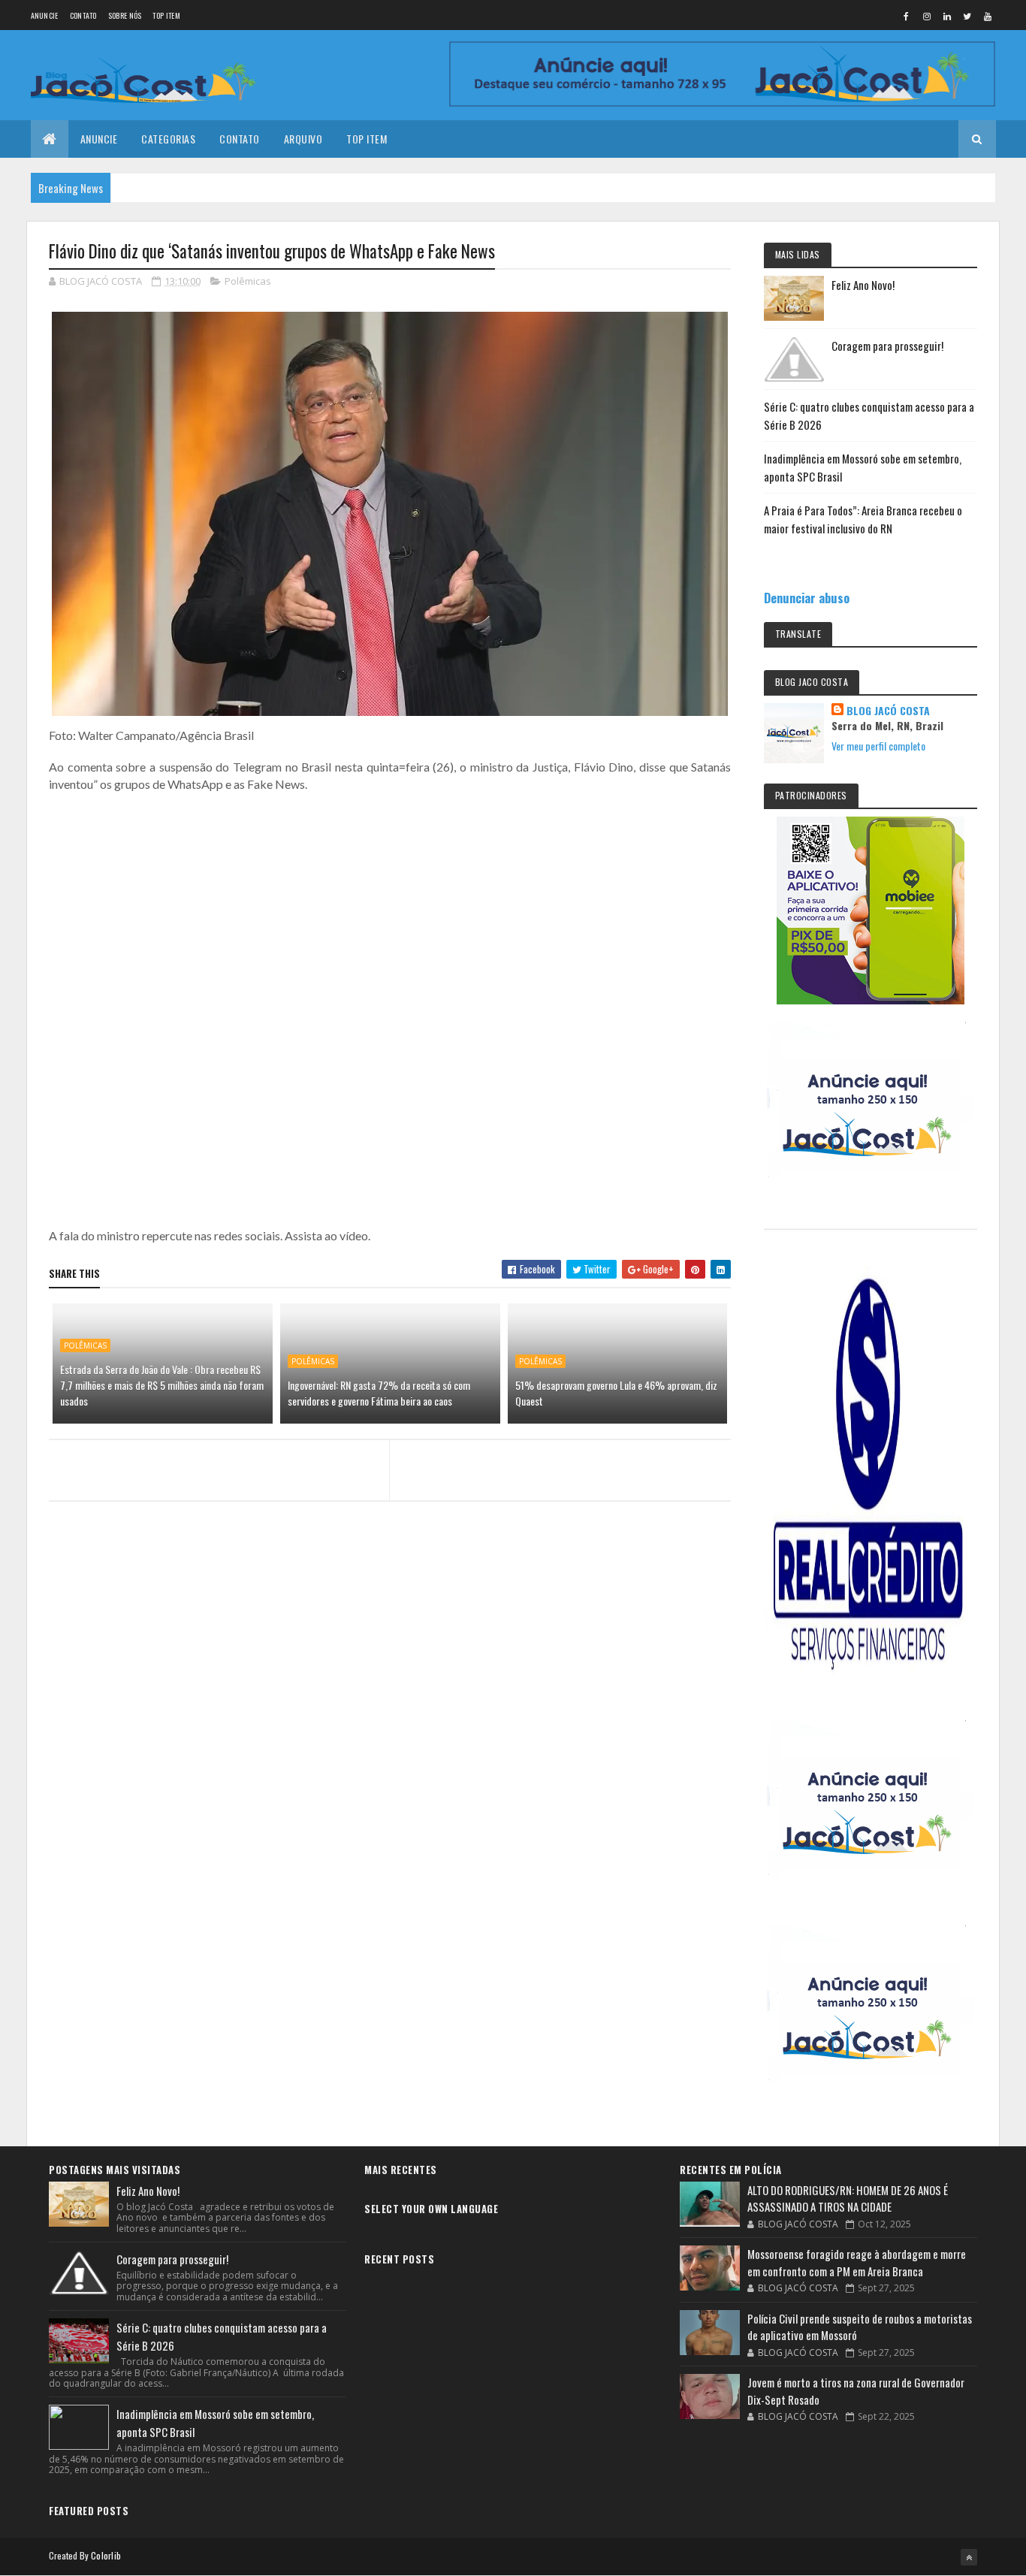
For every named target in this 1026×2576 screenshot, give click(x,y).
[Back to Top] (969, 2557)
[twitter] (967, 16)
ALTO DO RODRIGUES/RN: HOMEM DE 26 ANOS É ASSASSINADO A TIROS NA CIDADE (848, 2199)
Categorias (168, 139)
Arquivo (303, 139)
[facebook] (907, 16)
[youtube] (988, 16)
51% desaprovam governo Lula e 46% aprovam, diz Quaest (616, 1393)
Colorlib (106, 2555)
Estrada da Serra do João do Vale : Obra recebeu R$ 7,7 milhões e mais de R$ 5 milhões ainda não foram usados (162, 1385)
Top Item (166, 15)
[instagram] (927, 16)
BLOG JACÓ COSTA (888, 711)
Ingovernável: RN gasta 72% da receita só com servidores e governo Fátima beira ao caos (379, 1393)
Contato (83, 15)
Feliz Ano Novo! (863, 285)
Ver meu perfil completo (878, 746)
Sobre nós (125, 15)
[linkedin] (947, 16)
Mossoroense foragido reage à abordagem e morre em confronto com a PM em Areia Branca (857, 2262)
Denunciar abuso (807, 598)
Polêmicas (248, 281)
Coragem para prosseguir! (887, 346)
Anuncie (45, 15)
